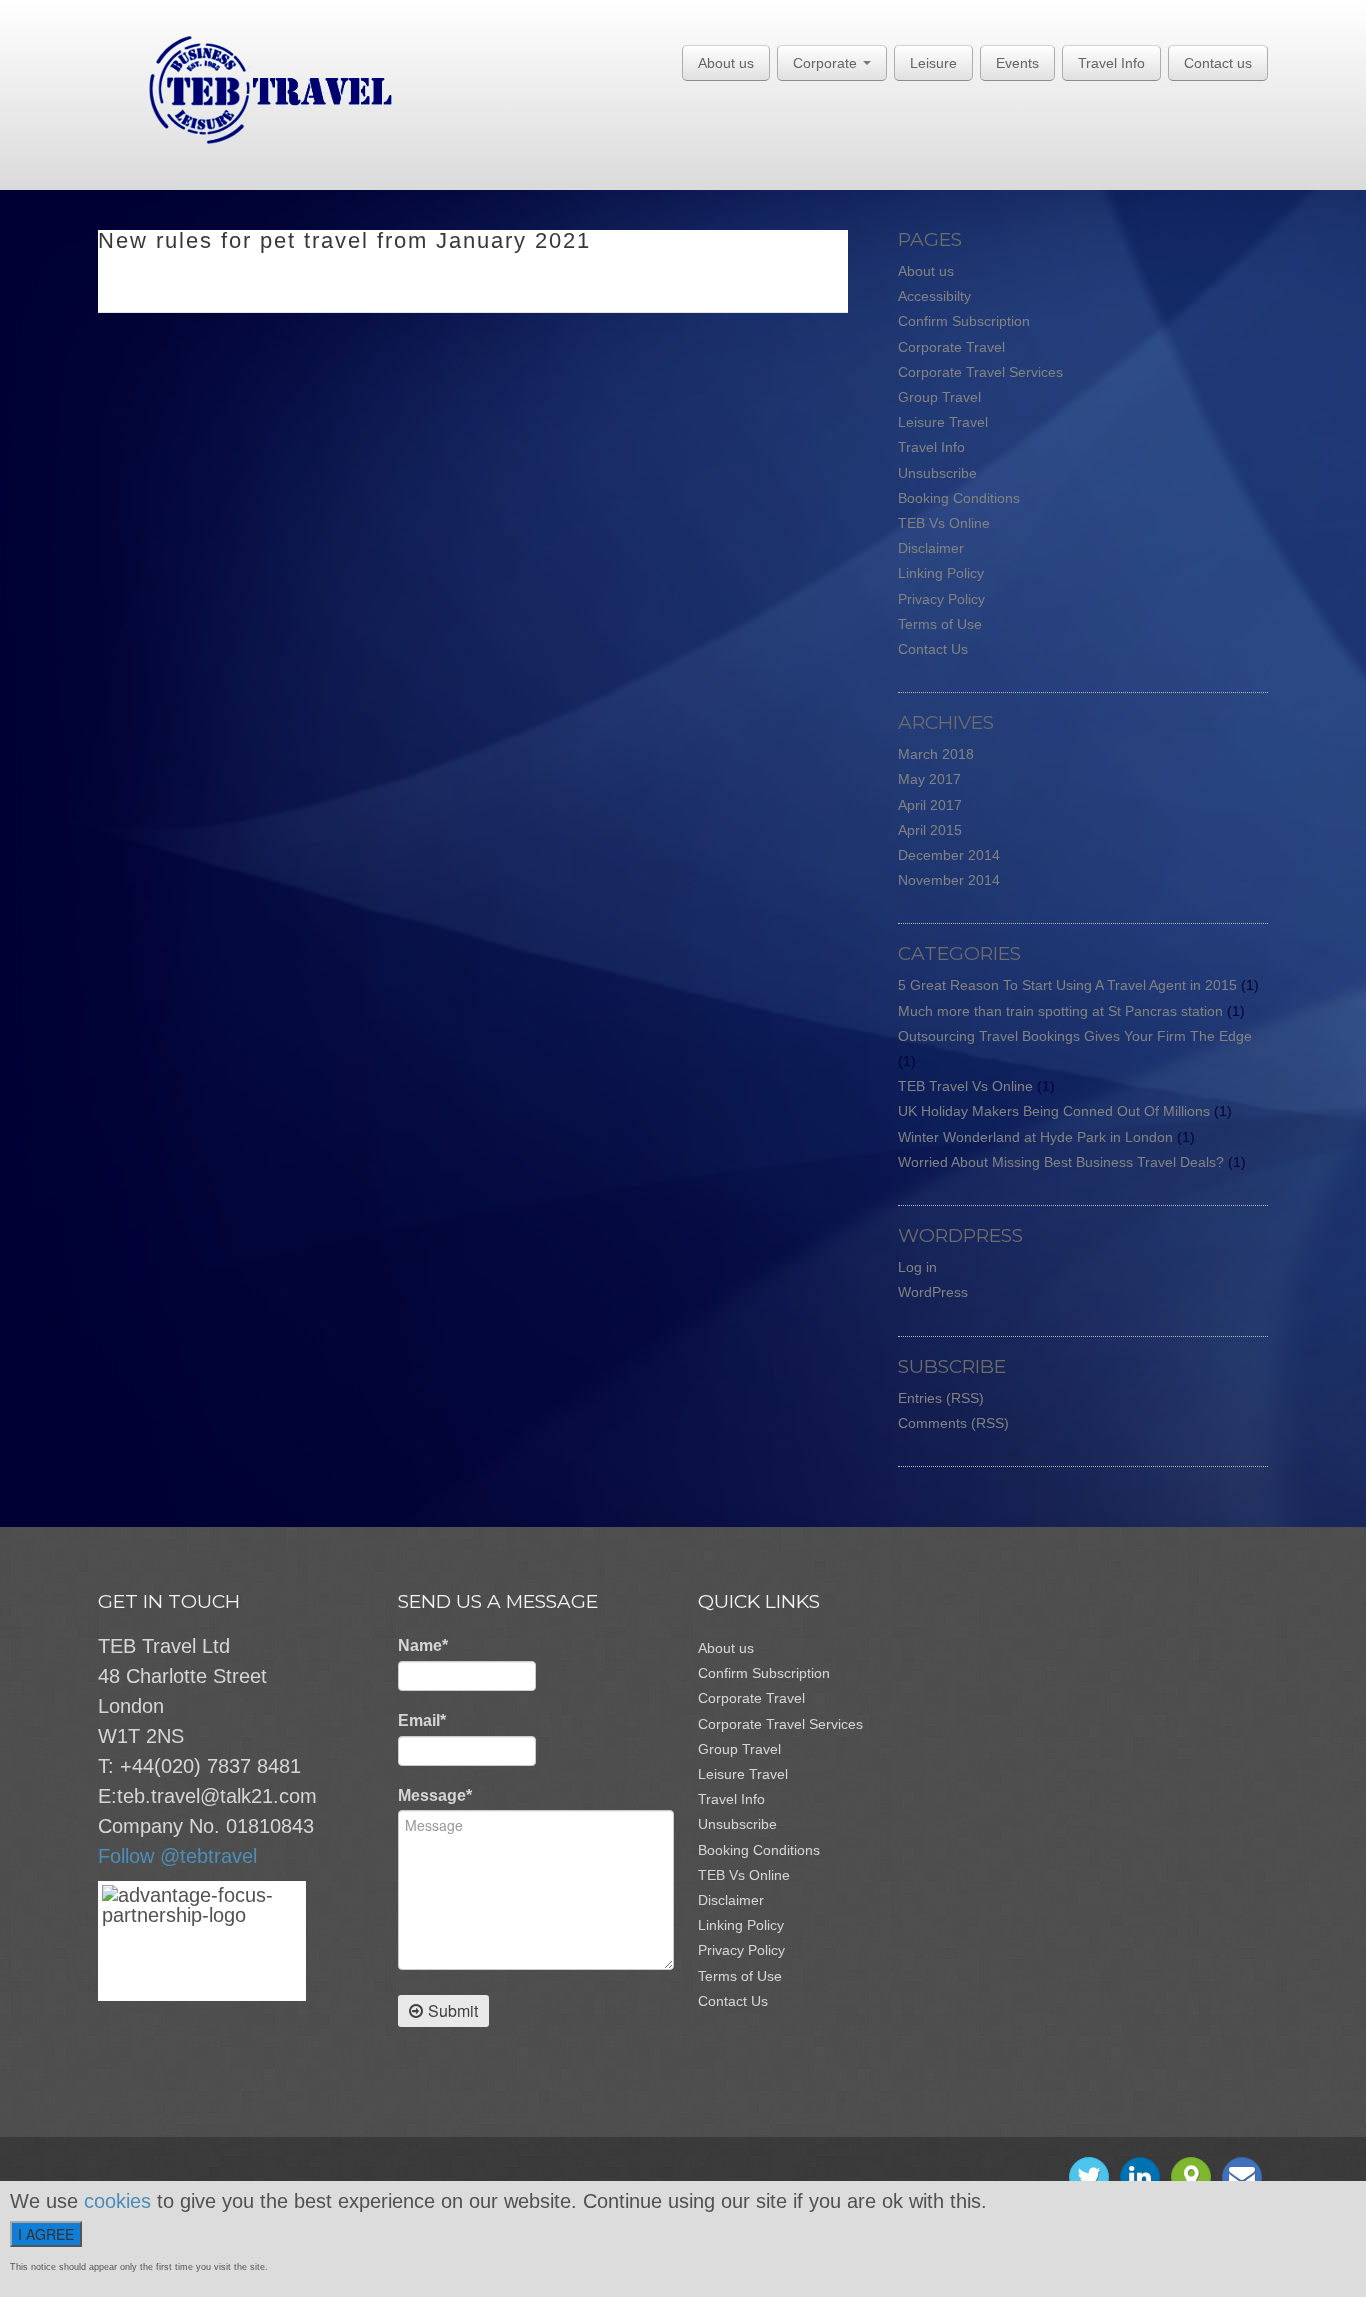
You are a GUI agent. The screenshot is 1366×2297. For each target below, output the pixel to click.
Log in (917, 1267)
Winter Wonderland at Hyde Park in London (1035, 1137)
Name (423, 1645)
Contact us (1218, 63)
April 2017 (930, 805)
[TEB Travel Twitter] (1089, 2177)
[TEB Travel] (245, 89)
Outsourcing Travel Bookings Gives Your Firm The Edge (1075, 1036)
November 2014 (949, 880)
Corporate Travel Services (980, 372)
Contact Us (933, 649)
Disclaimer (931, 548)
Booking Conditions (959, 498)
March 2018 (936, 754)
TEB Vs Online (944, 523)
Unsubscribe (937, 473)
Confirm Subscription (964, 321)
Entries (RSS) (941, 1398)
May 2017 (929, 779)
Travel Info (1111, 63)
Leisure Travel (943, 422)
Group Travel (939, 397)
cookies (117, 2201)
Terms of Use (940, 624)
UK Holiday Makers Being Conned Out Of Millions (1054, 1111)
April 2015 (930, 830)
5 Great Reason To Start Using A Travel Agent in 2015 (1067, 985)
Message (435, 1795)
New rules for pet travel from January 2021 (344, 240)
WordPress (933, 1292)
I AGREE (46, 2234)
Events (1017, 63)
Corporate (827, 63)
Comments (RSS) (953, 1423)
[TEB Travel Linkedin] (1140, 2177)
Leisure (933, 63)
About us (726, 63)
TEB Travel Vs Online (965, 1086)
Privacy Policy (941, 599)
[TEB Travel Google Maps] (1191, 2177)
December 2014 (949, 855)
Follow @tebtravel (177, 1856)
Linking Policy (941, 573)
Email (422, 1720)
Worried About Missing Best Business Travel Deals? (1061, 1162)
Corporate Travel (951, 347)
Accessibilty (934, 296)
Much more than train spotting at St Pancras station (1060, 1011)
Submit (453, 2010)
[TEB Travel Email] (1242, 2177)
